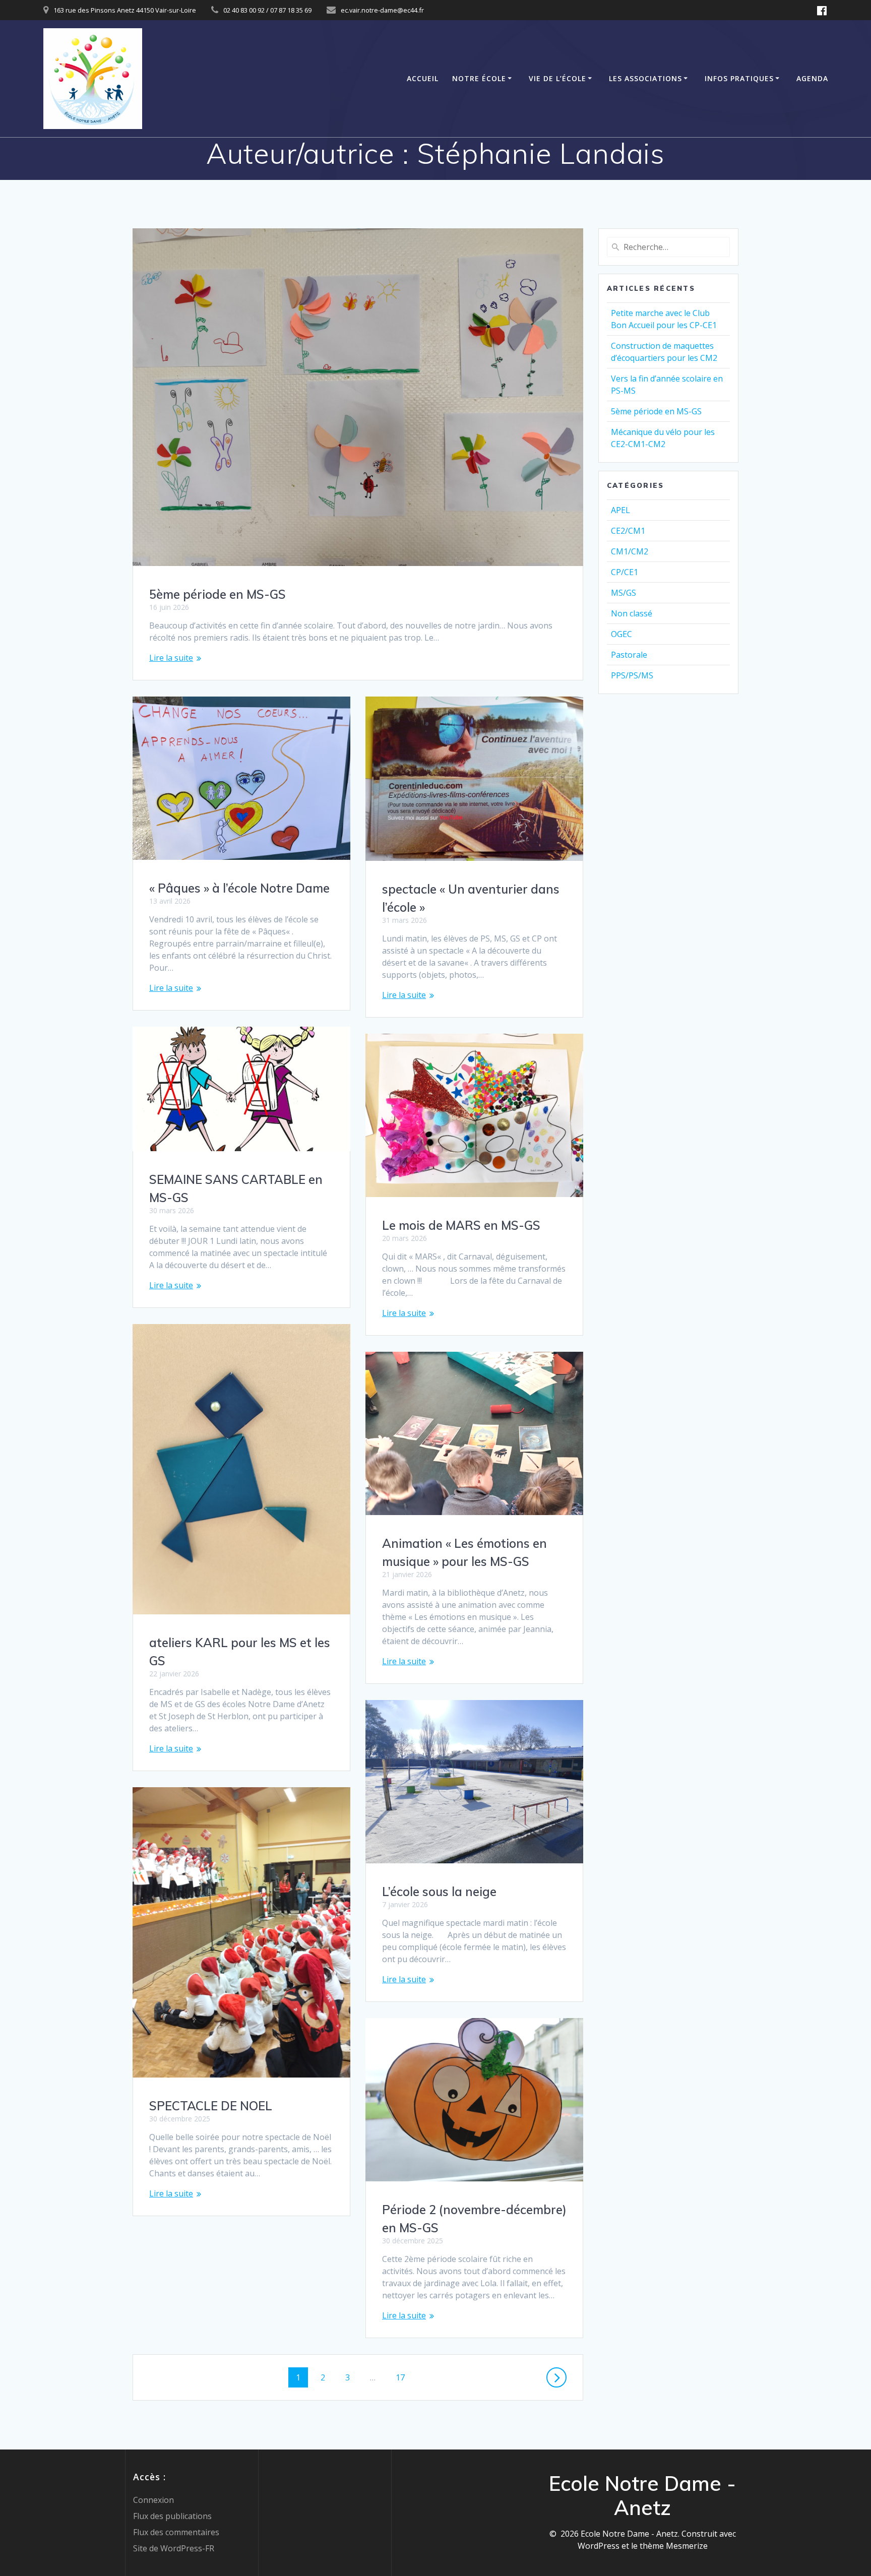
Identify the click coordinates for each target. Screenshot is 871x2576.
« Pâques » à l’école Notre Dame (239, 888)
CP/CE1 (625, 572)
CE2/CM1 (628, 531)
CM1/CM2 (630, 551)
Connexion (153, 2500)
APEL (620, 510)
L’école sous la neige (439, 1892)
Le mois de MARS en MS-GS (461, 1225)
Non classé (632, 613)
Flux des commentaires (176, 2532)
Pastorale (629, 655)
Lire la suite (171, 658)
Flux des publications (172, 2516)
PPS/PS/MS (632, 675)
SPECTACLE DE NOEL (211, 2106)
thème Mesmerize (674, 2546)
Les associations (645, 78)
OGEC (621, 634)
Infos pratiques (739, 78)
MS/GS (624, 593)
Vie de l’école (557, 78)
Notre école (479, 78)
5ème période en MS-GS (217, 594)
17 (404, 2377)
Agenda (812, 78)
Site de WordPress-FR (174, 2548)
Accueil (423, 78)
